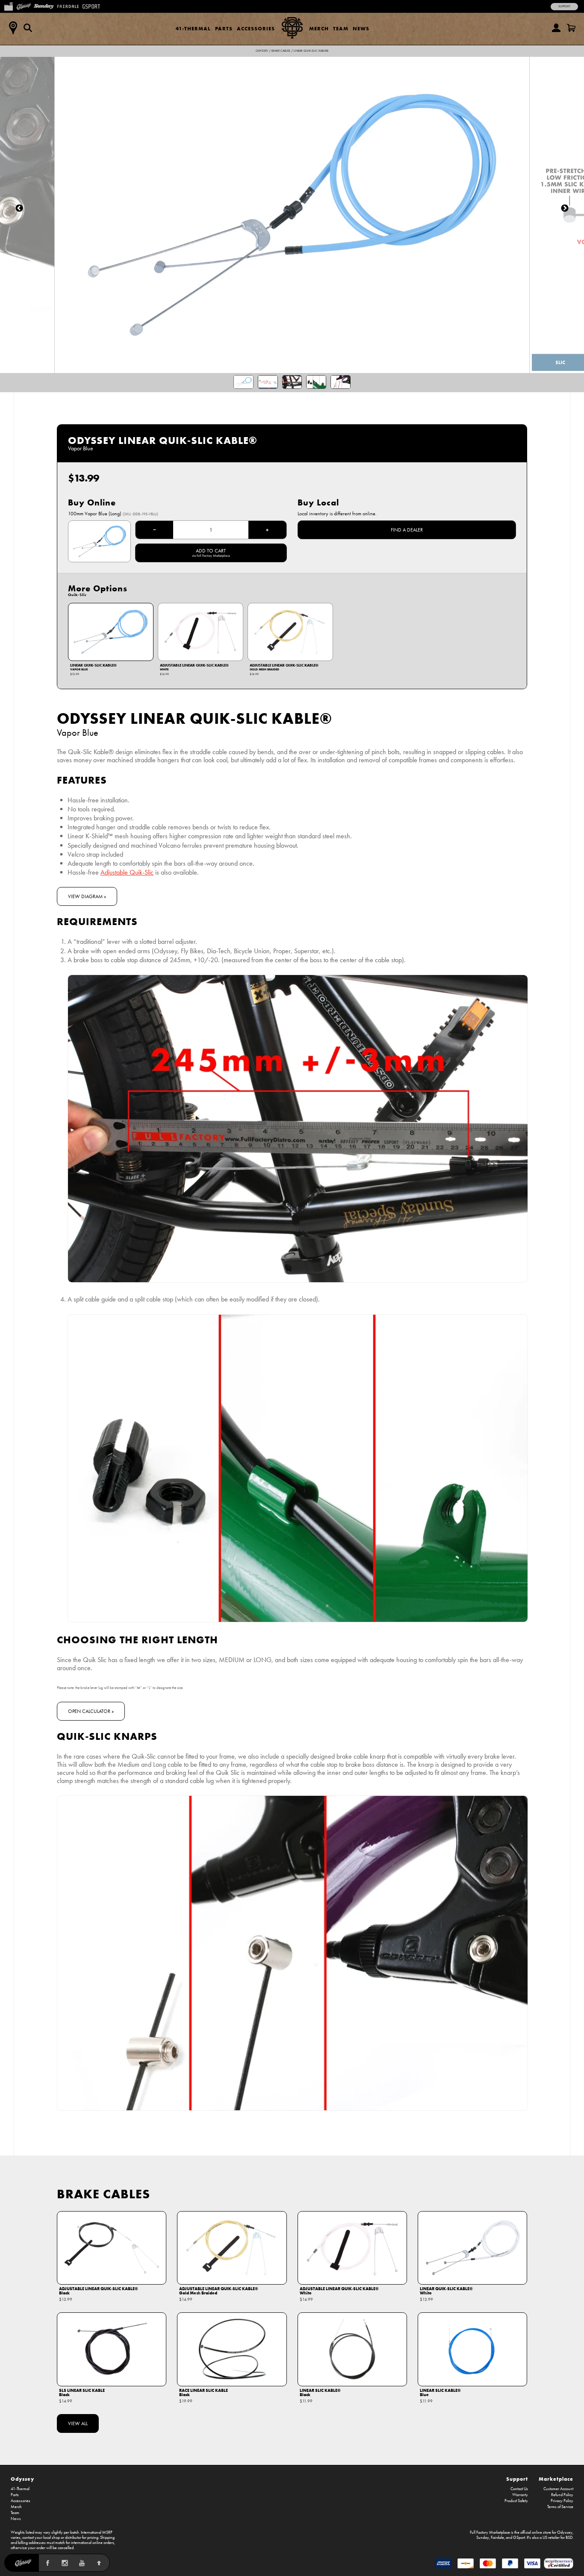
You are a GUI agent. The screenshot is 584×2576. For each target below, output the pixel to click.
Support (564, 6)
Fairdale (497, 2538)
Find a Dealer (407, 530)
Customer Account (558, 2489)
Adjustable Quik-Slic (127, 872)
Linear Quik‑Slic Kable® (311, 51)
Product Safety (516, 2501)
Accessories (256, 28)
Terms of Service (560, 2507)
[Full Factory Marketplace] (8, 6)
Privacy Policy (562, 2501)
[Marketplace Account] (556, 28)
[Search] (28, 28)
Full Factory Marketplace (490, 2532)
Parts (224, 28)
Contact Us (519, 2489)
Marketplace (556, 2479)
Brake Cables (281, 51)
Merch (319, 28)
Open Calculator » (91, 1711)
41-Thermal (193, 28)
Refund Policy (562, 2495)
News (361, 28)
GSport (519, 2538)
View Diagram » (87, 896)
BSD (569, 2538)
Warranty (520, 2495)
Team (341, 28)
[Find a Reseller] (13, 28)
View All (78, 2423)
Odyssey (262, 51)
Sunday (483, 2538)
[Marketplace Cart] (571, 28)
